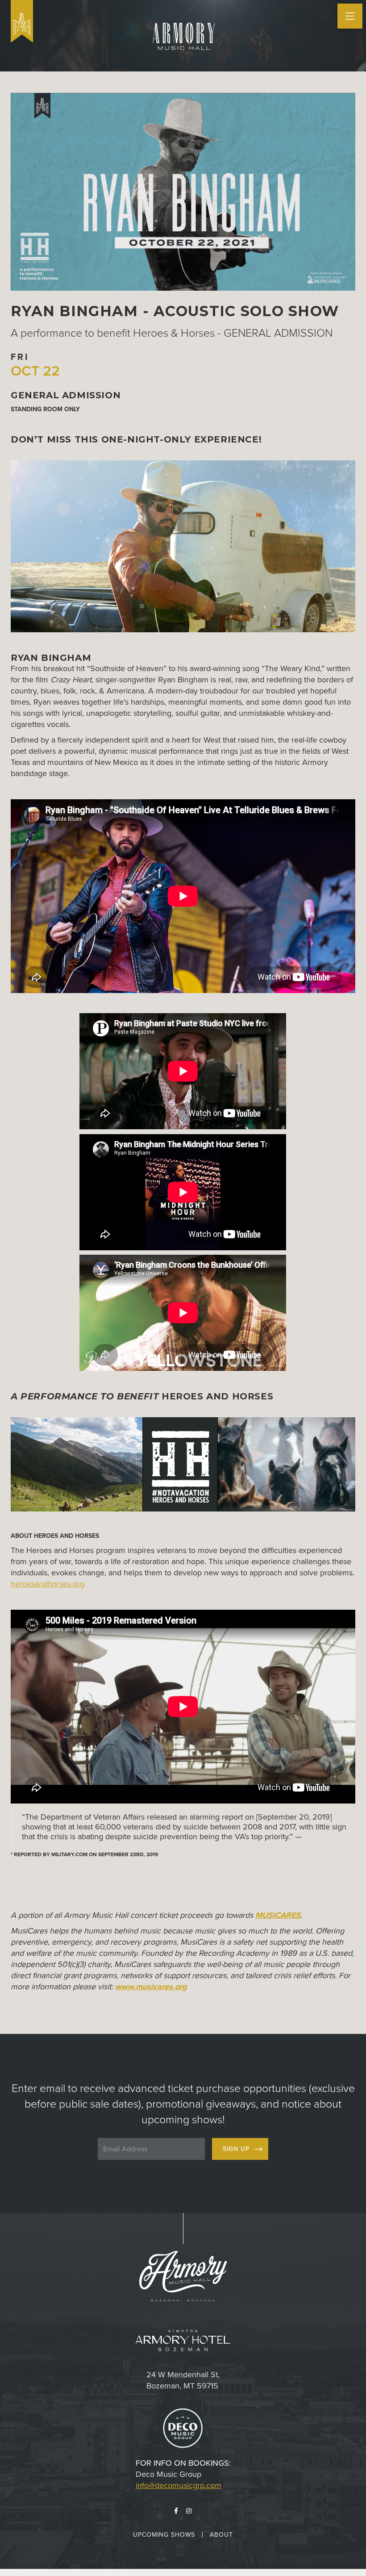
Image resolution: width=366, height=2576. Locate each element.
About (221, 2535)
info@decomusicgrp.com (179, 2485)
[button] (350, 16)
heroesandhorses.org (48, 1584)
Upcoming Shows (164, 2535)
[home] (22, 21)
